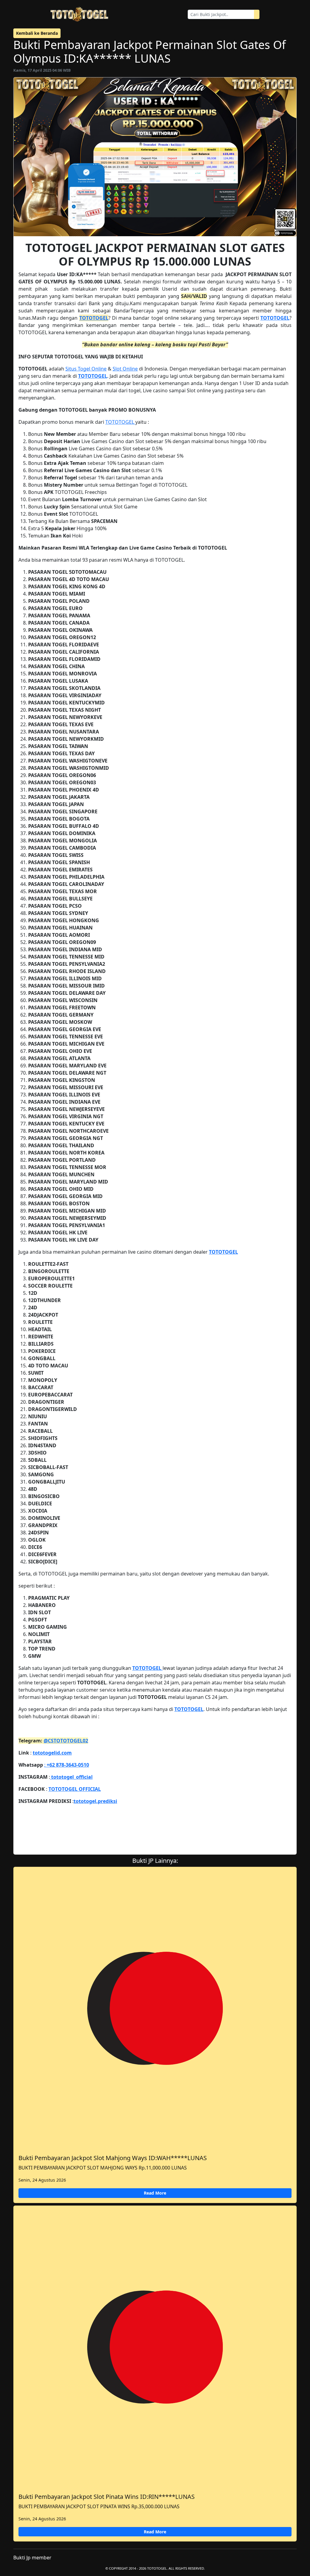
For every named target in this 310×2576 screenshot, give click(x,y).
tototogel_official (71, 1777)
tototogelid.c (48, 1753)
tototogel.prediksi (95, 1801)
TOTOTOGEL (94, 318)
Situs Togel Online (86, 369)
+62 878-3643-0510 (67, 1765)
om (68, 1753)
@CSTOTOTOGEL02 (66, 1741)
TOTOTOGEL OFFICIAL (75, 1789)
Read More (155, 2193)
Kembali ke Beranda (37, 33)
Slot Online (125, 369)
